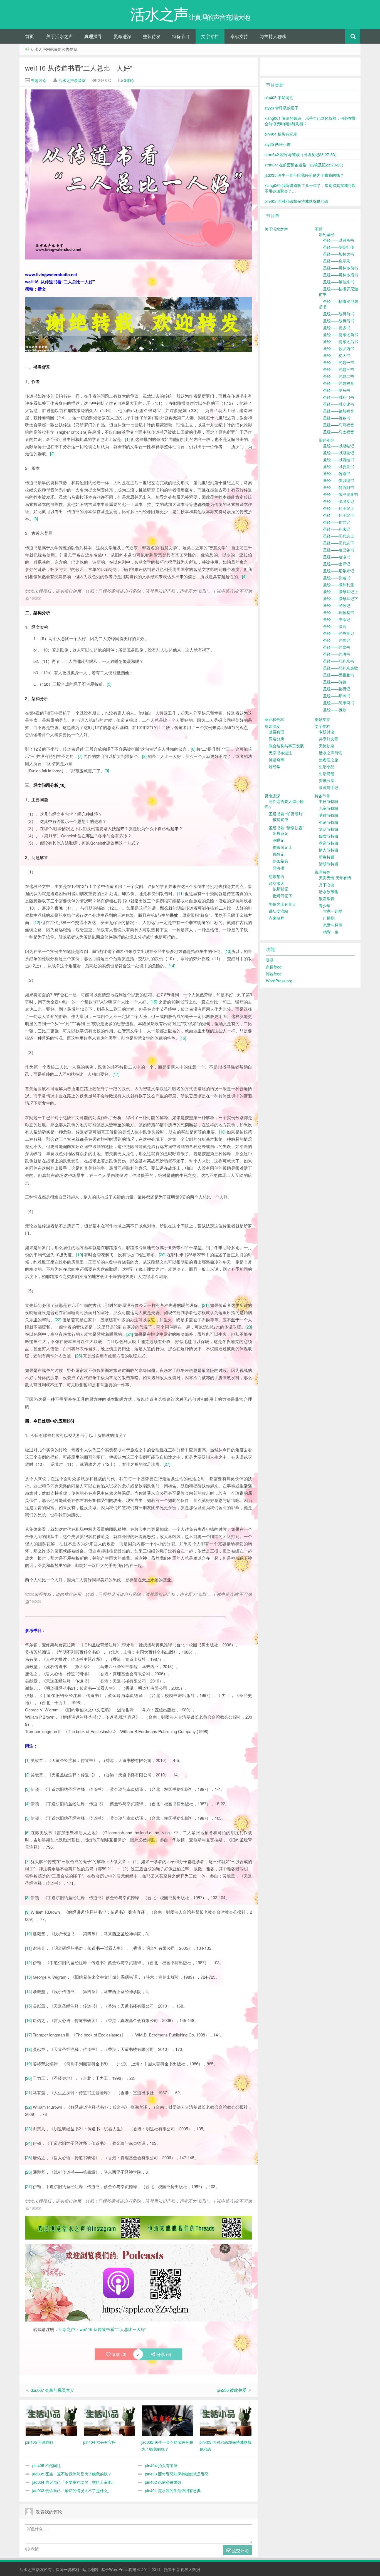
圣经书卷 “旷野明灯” (286, 814)
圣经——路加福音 (339, 411)
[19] (80, 1255)
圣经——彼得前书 (339, 314)
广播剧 (329, 918)
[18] (222, 1132)
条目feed (274, 967)
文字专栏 (210, 36)
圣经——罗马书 (337, 390)
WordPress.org (279, 981)
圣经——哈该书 (337, 557)
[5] (109, 684)
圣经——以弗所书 (339, 240)
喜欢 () (119, 2354)
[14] (172, 966)
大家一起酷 (333, 911)
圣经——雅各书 (337, 418)
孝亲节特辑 (329, 843)
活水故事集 (329, 892)
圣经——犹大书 (337, 355)
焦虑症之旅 (329, 760)
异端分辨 (277, 739)
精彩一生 (331, 932)
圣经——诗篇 (335, 682)
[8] (144, 756)
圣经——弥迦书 (337, 578)
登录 (270, 960)
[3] (36, 519)
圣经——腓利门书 (339, 397)
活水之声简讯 (330, 753)
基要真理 (277, 732)
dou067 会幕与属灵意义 (52, 2390)
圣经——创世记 (337, 522)
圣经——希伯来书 (339, 282)
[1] (127, 439)
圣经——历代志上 (339, 536)
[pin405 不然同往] (51, 2420)
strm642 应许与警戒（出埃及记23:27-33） (302, 154)
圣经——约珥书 (337, 654)
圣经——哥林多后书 (340, 275)
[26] (28, 2172)
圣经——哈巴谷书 (339, 550)
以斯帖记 (281, 889)
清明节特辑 (329, 864)
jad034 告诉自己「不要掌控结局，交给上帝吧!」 (74, 2482)
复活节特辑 (329, 829)
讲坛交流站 (278, 911)
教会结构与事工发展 (286, 746)
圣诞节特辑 (329, 822)
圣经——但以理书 (339, 480)
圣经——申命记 (337, 619)
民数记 (279, 854)
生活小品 (327, 767)
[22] (58, 1320)
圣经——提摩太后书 (340, 341)
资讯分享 (327, 780)
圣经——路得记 (337, 689)
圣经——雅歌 (335, 710)
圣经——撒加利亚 (339, 585)
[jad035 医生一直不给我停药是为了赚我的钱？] (168, 2420)
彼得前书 (281, 819)
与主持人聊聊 (273, 36)
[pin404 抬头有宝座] (109, 2420)
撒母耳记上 (283, 847)
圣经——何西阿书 (339, 487)
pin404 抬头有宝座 (161, 2465)
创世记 (279, 840)
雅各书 (279, 868)
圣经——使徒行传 (339, 247)
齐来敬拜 (277, 918)
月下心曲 (327, 885)
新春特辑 (327, 857)
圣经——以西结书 (339, 460)
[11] (180, 893)
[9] (107, 771)
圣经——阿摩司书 (339, 703)
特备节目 (181, 36)
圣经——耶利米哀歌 (340, 668)
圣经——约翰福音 (339, 383)
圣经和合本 (274, 719)
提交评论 (240, 2550)
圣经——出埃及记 (339, 501)
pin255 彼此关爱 (232, 2390)
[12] (37, 922)
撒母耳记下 (283, 896)
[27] (167, 1464)
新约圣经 (327, 234)
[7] (80, 756)
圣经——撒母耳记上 (340, 591)
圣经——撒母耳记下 (340, 598)
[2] (52, 454)
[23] (249, 1327)
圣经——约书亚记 (339, 633)
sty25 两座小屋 (278, 144)
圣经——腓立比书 (339, 404)
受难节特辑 (329, 815)
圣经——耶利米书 (339, 661)
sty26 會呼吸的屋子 (282, 108)
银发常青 (327, 898)
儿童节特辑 (329, 808)
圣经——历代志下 (339, 543)
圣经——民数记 (337, 605)
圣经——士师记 (337, 564)
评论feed (274, 974)
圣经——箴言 (335, 626)
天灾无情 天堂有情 (335, 878)
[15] (154, 1002)
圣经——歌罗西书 (339, 348)
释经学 (275, 767)
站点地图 (90, 2569)
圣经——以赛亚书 (339, 466)
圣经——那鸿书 (337, 696)
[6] (193, 749)
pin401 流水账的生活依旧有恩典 (173, 2490)
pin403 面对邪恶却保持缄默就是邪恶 (177, 2474)
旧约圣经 (327, 440)
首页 (29, 36)
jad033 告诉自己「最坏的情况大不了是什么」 (72, 2490)
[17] (116, 1074)
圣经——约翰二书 (339, 376)
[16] (183, 1038)
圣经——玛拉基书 (339, 612)
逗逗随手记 (329, 787)
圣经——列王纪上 (339, 508)
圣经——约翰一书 (339, 362)
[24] (130, 1334)
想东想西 (277, 876)
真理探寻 (93, 36)
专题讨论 (38, 80)
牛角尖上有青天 (282, 904)
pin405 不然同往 (47, 2465)
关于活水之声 (60, 36)
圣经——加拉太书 (339, 254)
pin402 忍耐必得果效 (163, 2482)
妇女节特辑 (329, 836)
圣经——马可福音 (339, 425)
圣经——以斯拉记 (339, 453)
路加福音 (281, 861)
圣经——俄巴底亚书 (340, 494)
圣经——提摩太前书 (340, 335)
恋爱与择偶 (333, 925)
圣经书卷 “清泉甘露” (286, 828)
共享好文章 (329, 739)
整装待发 (152, 36)
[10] (28, 1934)
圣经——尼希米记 (339, 571)
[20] (162, 1255)
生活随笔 (327, 773)
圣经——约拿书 (337, 647)
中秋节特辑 (329, 801)
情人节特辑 (329, 850)
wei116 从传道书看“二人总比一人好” (79, 68)
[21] (205, 1305)
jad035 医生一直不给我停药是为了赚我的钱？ (72, 2474)
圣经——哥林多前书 (340, 268)
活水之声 (67, 2329)
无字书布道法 (280, 753)
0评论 (129, 80)
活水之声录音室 (72, 80)
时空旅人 (277, 883)
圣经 (319, 229)
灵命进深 (122, 36)
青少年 (325, 905)
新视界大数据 (188, 2569)
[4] (244, 576)
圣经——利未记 (337, 529)
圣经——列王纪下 (339, 515)
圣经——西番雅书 (339, 675)
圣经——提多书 (337, 328)
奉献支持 (239, 36)
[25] (78, 1356)
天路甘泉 (327, 746)
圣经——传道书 (337, 473)
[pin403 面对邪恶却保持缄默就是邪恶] (226, 2420)
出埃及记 (281, 833)
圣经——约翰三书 (339, 369)
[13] (228, 951)
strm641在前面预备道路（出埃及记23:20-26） (305, 165)
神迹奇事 (277, 760)
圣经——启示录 (337, 261)
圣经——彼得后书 (339, 321)
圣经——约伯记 (337, 640)
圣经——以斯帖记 (339, 446)
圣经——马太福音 (339, 432)
